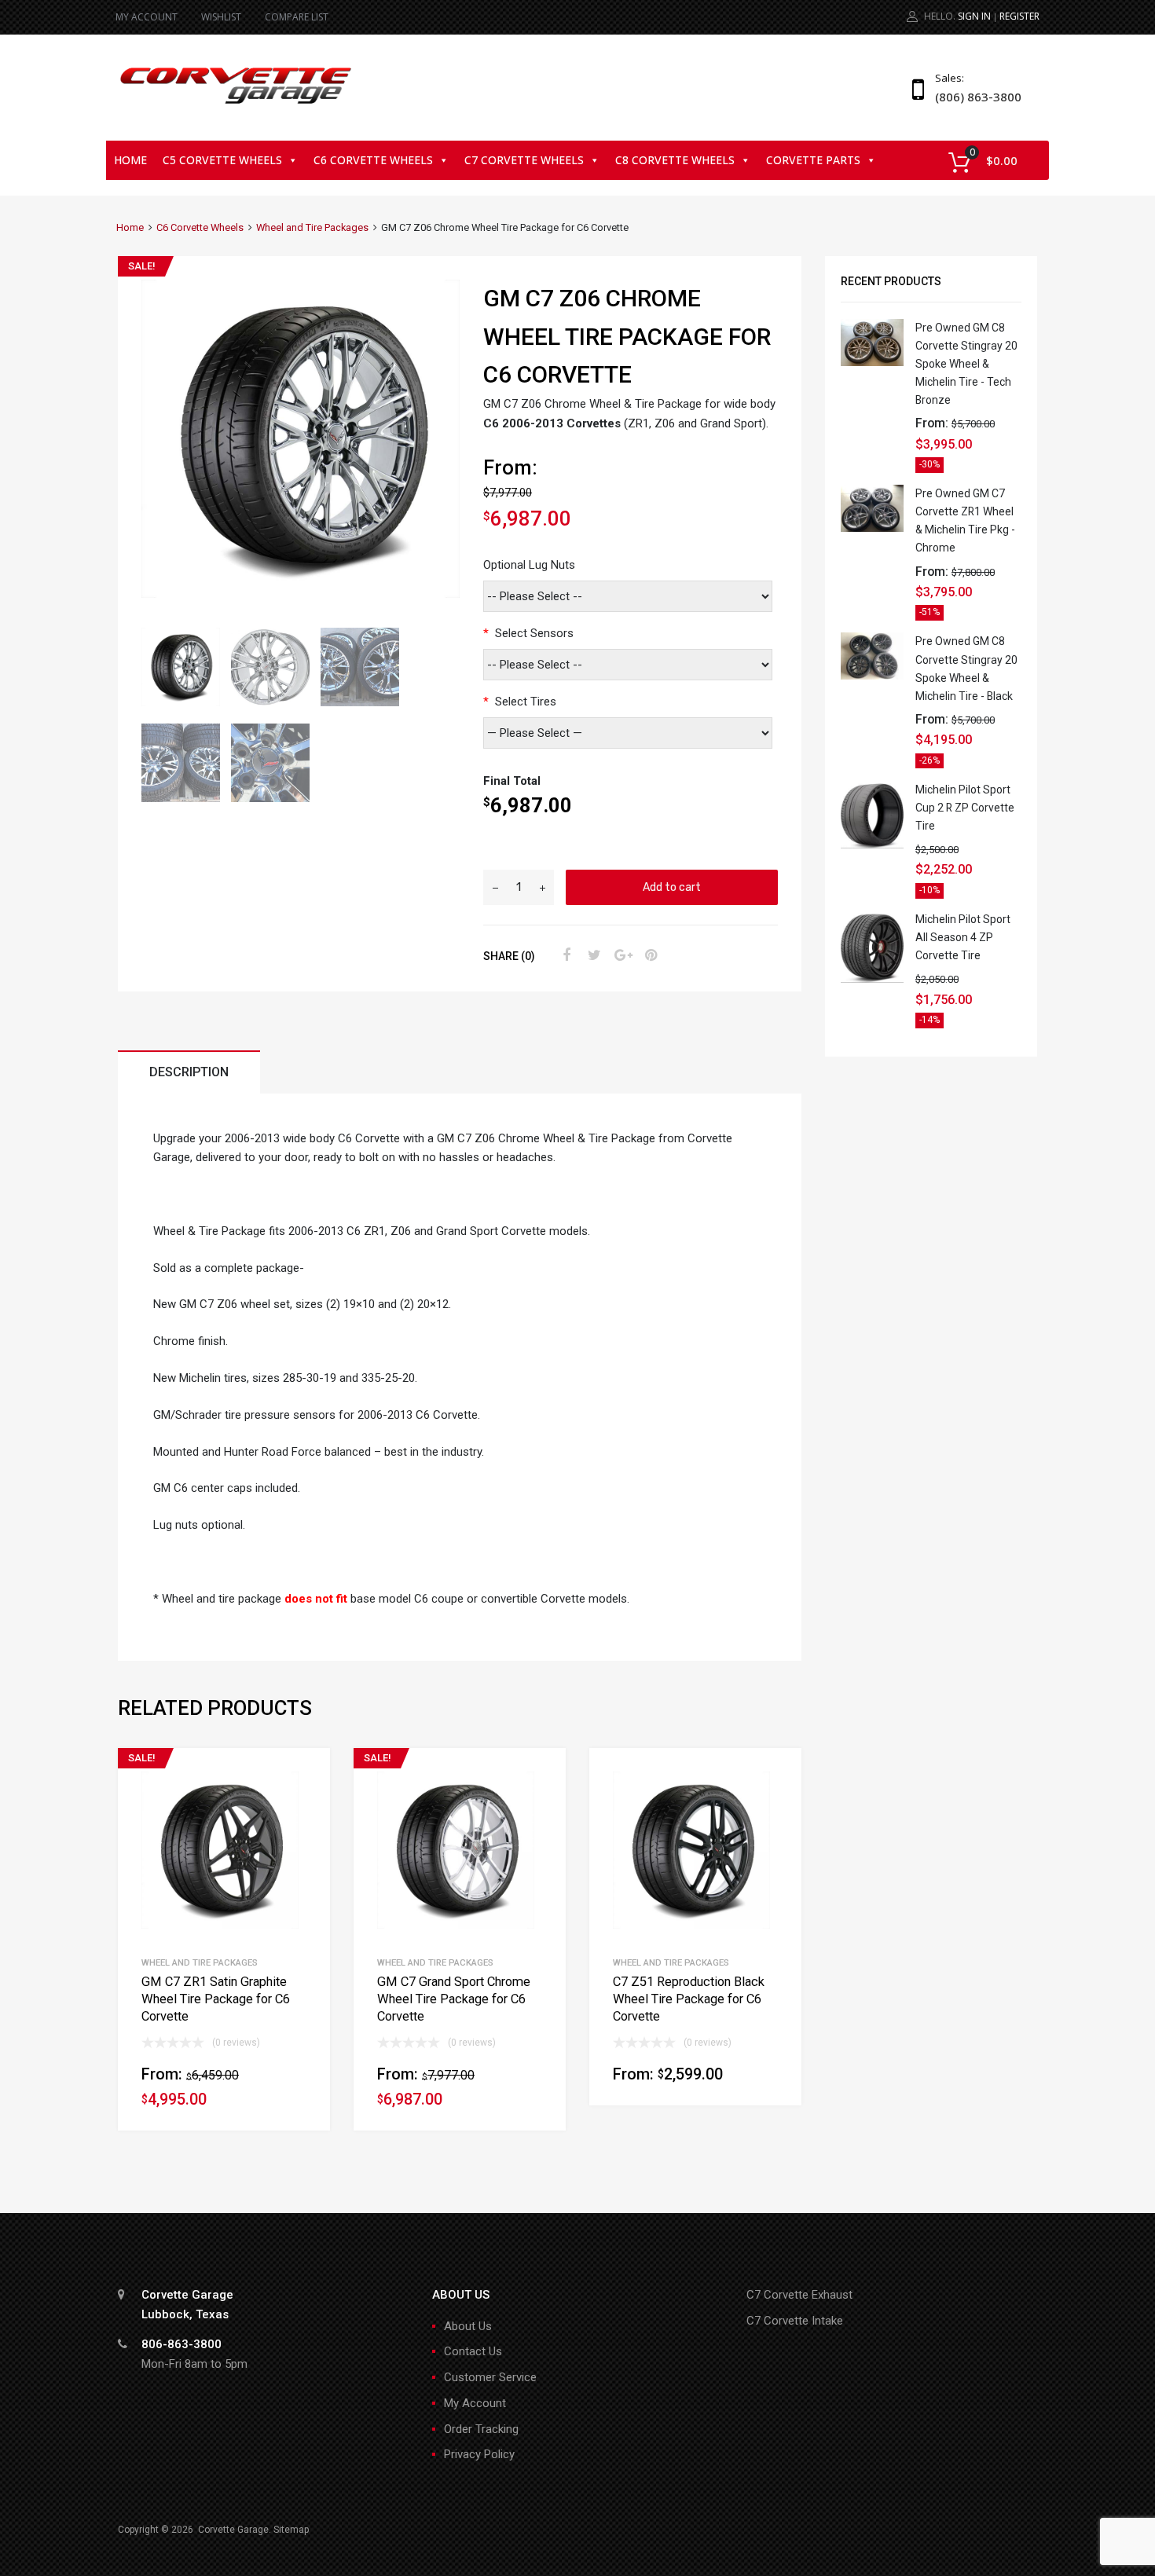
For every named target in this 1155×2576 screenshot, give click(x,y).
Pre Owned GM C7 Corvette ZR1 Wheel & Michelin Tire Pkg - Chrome (965, 520)
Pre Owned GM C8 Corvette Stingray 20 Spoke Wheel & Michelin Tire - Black (966, 668)
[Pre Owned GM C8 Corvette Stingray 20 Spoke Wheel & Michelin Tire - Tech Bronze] (872, 362)
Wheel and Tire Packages (312, 227)
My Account (475, 2403)
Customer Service (490, 2377)
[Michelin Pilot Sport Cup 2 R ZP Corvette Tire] (872, 845)
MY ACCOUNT (147, 17)
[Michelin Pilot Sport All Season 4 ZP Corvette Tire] (872, 979)
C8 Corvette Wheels (675, 160)
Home (130, 160)
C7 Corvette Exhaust (799, 2295)
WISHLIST (221, 17)
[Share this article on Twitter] (592, 955)
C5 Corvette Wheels (222, 160)
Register (1019, 16)
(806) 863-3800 (973, 97)
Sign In (974, 16)
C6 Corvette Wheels (373, 160)
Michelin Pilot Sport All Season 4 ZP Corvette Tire (963, 937)
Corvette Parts (813, 160)
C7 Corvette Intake (795, 2321)
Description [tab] (189, 1072)
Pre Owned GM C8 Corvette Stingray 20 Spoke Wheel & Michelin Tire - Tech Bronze (966, 364)
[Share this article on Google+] (621, 955)
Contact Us (473, 2351)
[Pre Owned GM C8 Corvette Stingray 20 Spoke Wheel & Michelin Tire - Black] (872, 676)
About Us (468, 2326)
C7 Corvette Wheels (524, 160)
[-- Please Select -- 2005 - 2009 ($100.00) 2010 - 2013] (628, 665)
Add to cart (672, 887)
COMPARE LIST (297, 17)
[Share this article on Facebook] (564, 955)
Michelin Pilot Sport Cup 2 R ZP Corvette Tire (965, 808)
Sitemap (291, 2530)
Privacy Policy (479, 2454)
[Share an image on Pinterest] (649, 955)
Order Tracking (481, 2429)
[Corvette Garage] (236, 105)
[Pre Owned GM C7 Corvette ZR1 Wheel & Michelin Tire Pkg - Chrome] (872, 528)
